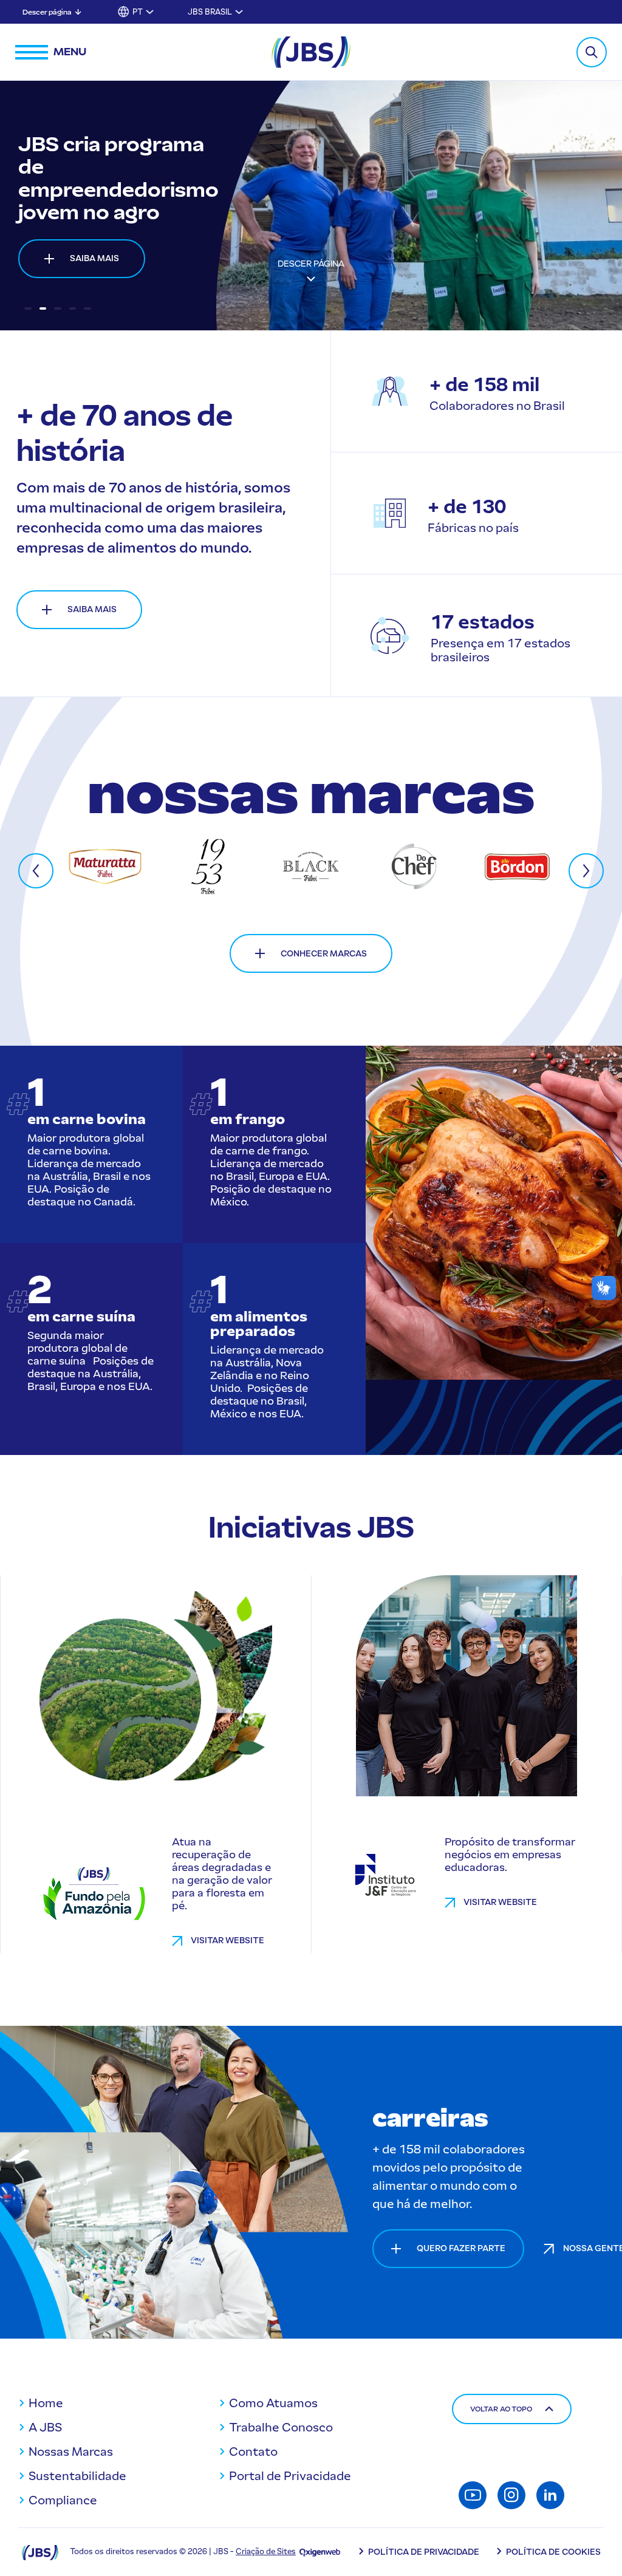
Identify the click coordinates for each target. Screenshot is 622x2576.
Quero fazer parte (461, 2248)
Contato (253, 2452)
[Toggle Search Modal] (592, 52)
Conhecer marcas (324, 954)
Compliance (63, 2500)
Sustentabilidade (77, 2476)
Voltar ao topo (501, 2409)
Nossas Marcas (71, 2452)
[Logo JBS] (40, 2552)
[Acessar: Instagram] (511, 2495)
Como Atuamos (273, 2403)
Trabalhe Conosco (281, 2427)
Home (46, 2403)
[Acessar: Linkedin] (550, 2495)
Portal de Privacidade (290, 2476)
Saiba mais (94, 247)
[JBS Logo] (311, 52)
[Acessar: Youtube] (473, 2495)
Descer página (47, 12)
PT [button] (138, 12)
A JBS (45, 2427)
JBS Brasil (210, 12)
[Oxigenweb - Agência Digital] (320, 2551)
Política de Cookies (553, 2552)
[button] (28, 308)
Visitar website (227, 1941)
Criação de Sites (266, 2551)
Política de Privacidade (424, 2552)
